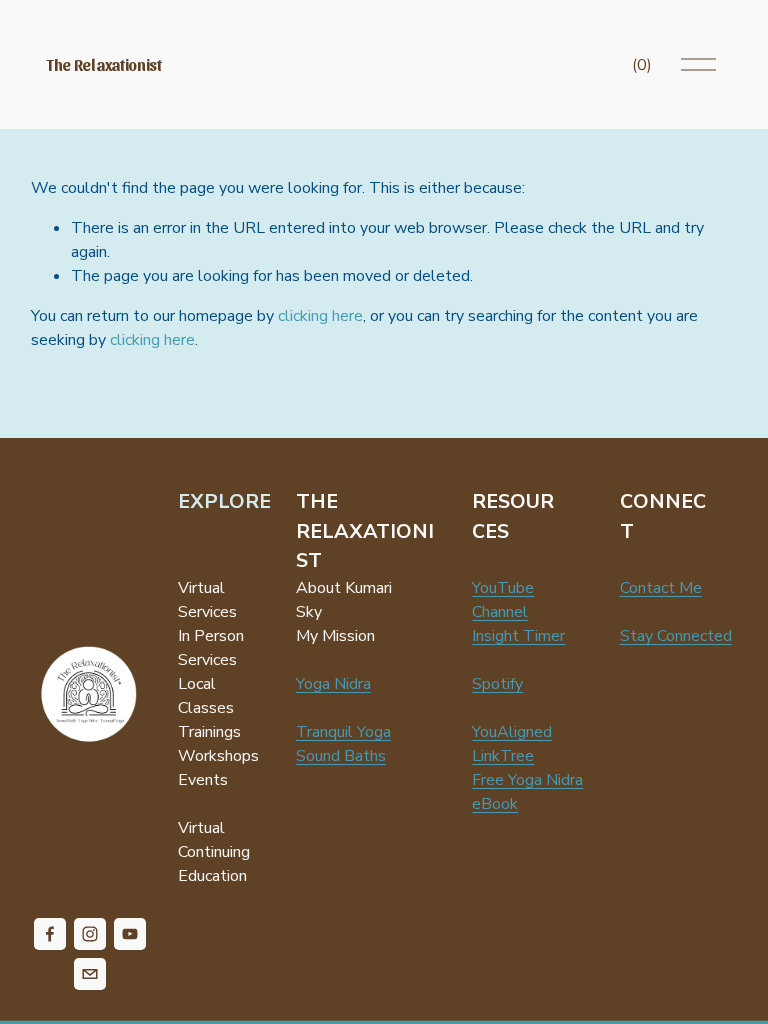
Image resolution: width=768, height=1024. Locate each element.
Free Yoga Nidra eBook (527, 792)
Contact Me (661, 588)
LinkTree (503, 756)
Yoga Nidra (333, 684)
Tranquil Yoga (343, 732)
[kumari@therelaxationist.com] (90, 974)
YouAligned (512, 732)
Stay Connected (676, 636)
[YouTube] (130, 934)
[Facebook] (50, 934)
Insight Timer (518, 636)
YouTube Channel (503, 600)
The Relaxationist (104, 64)
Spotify (497, 684)
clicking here (320, 316)
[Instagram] (90, 934)
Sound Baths (341, 756)
